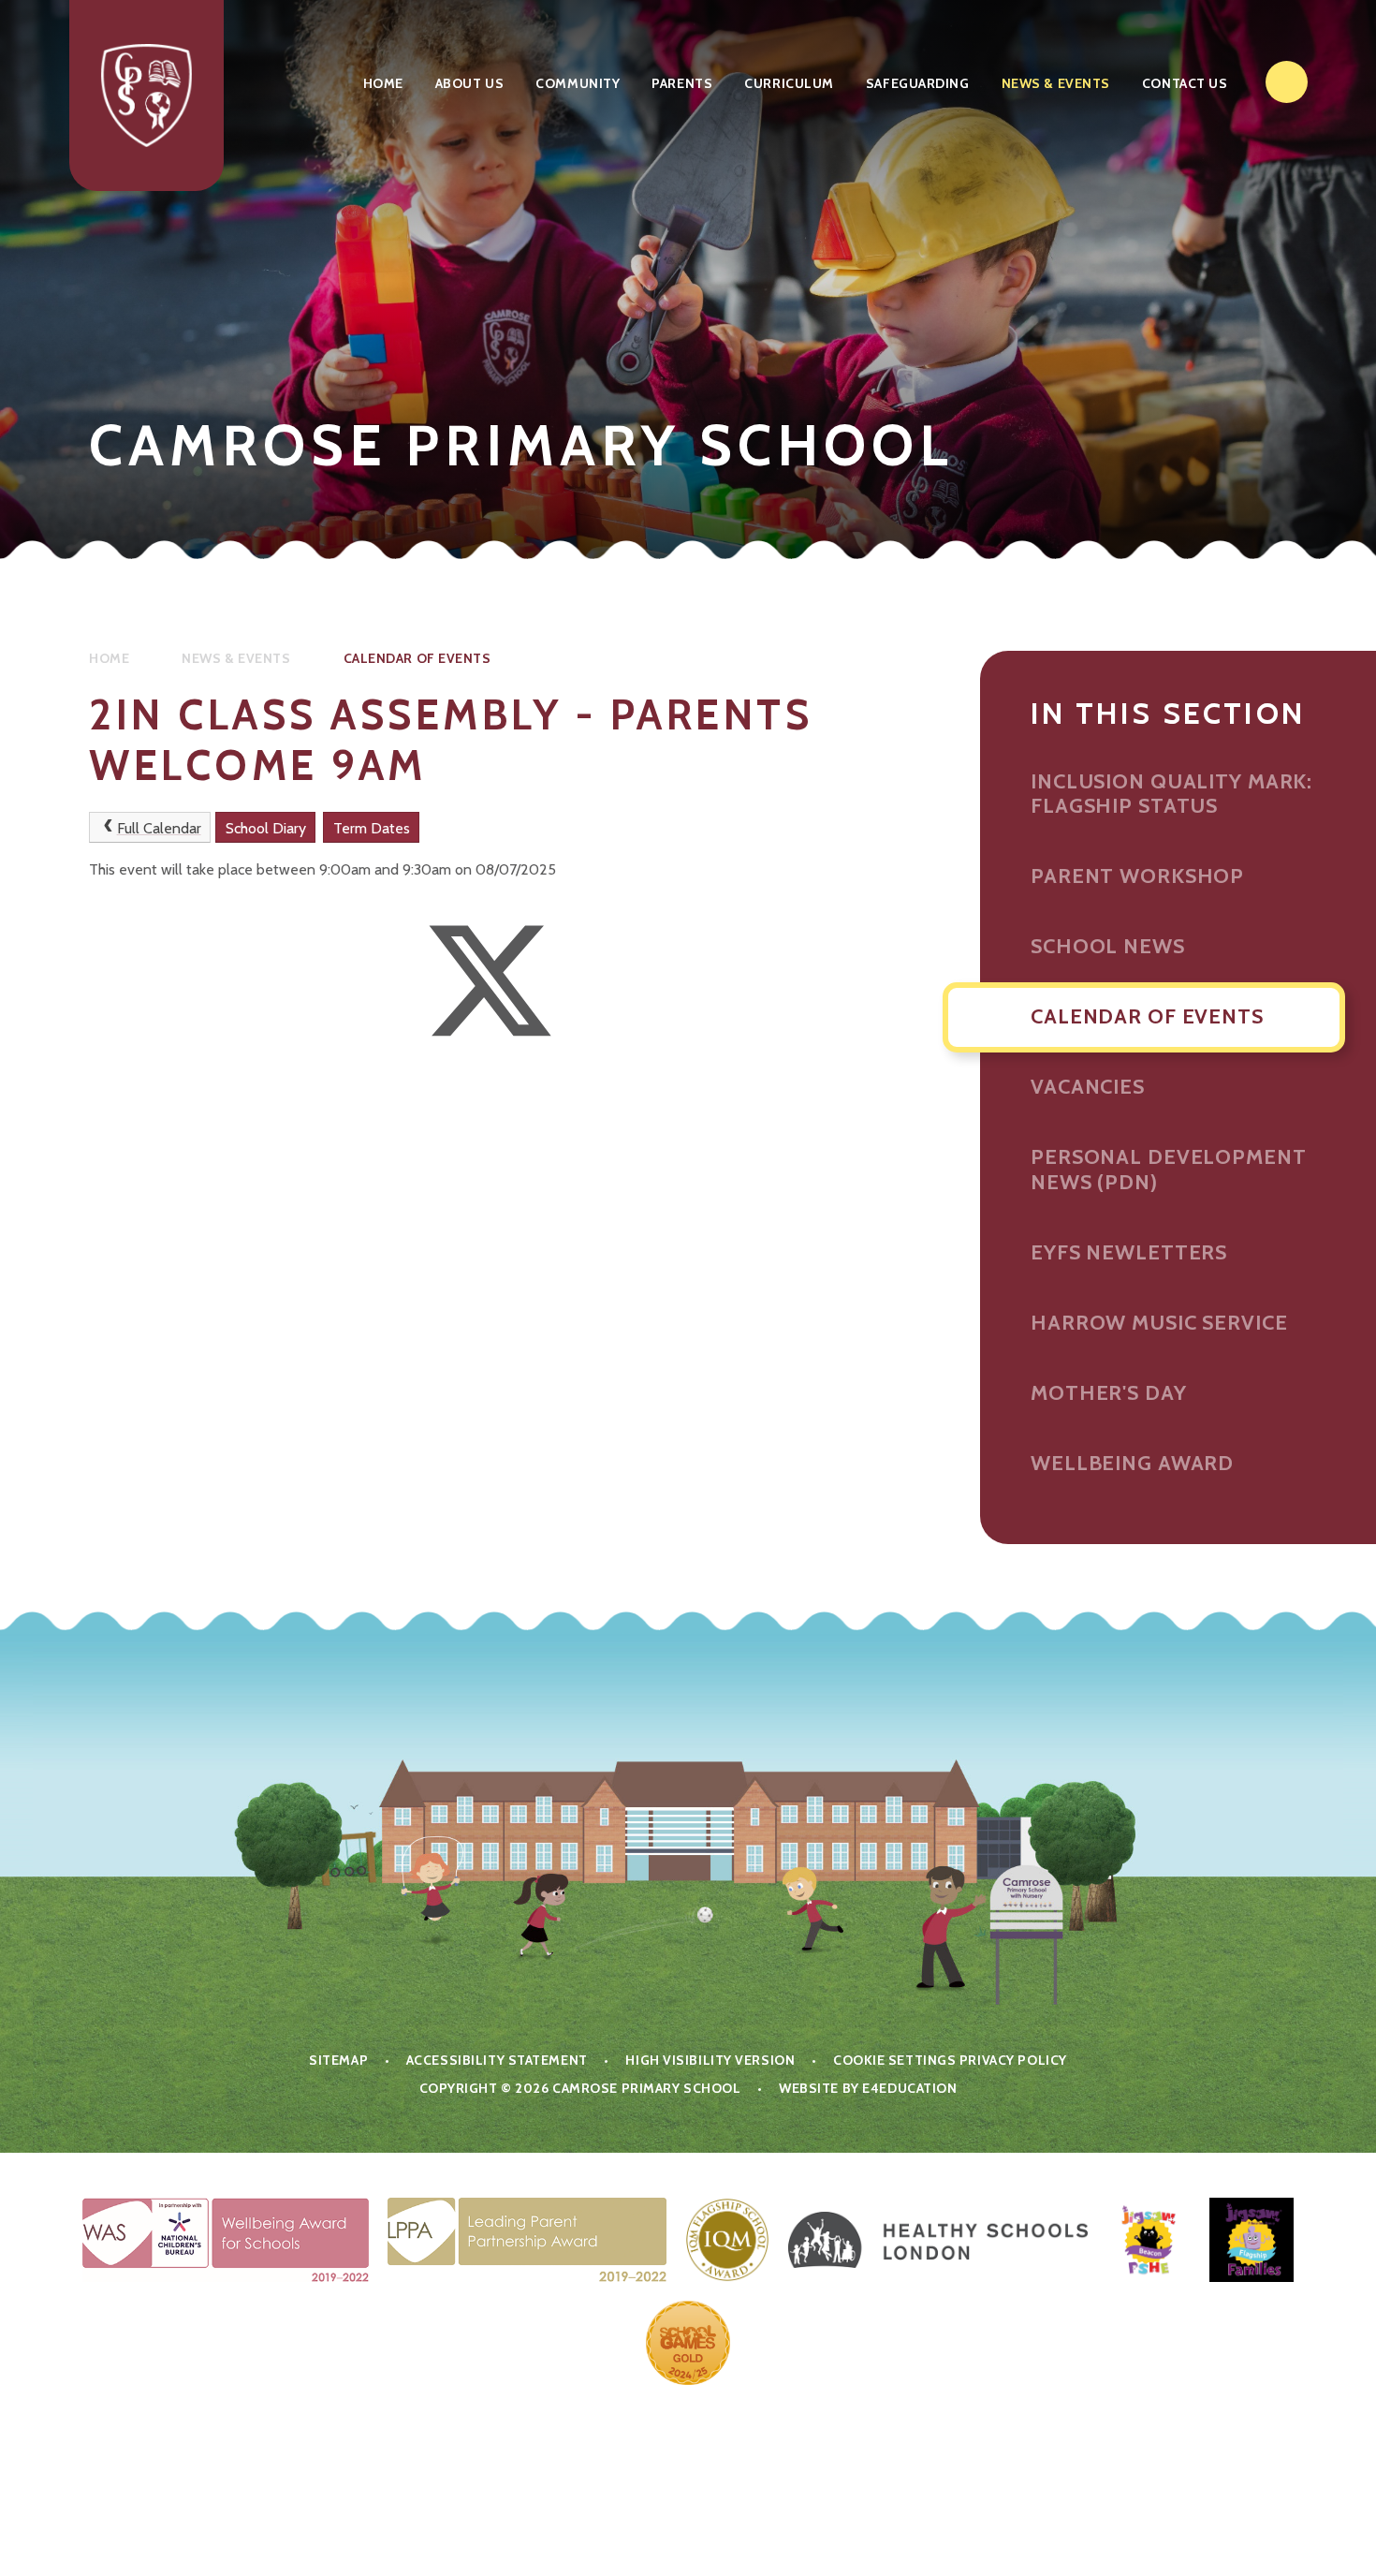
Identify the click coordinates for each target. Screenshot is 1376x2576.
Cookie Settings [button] (894, 2060)
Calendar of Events (417, 658)
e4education (909, 2088)
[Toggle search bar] (1287, 82)
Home (109, 658)
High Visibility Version (710, 2060)
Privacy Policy (1013, 2060)
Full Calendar (159, 828)
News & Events (236, 658)
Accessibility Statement (497, 2060)
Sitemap (338, 2060)
